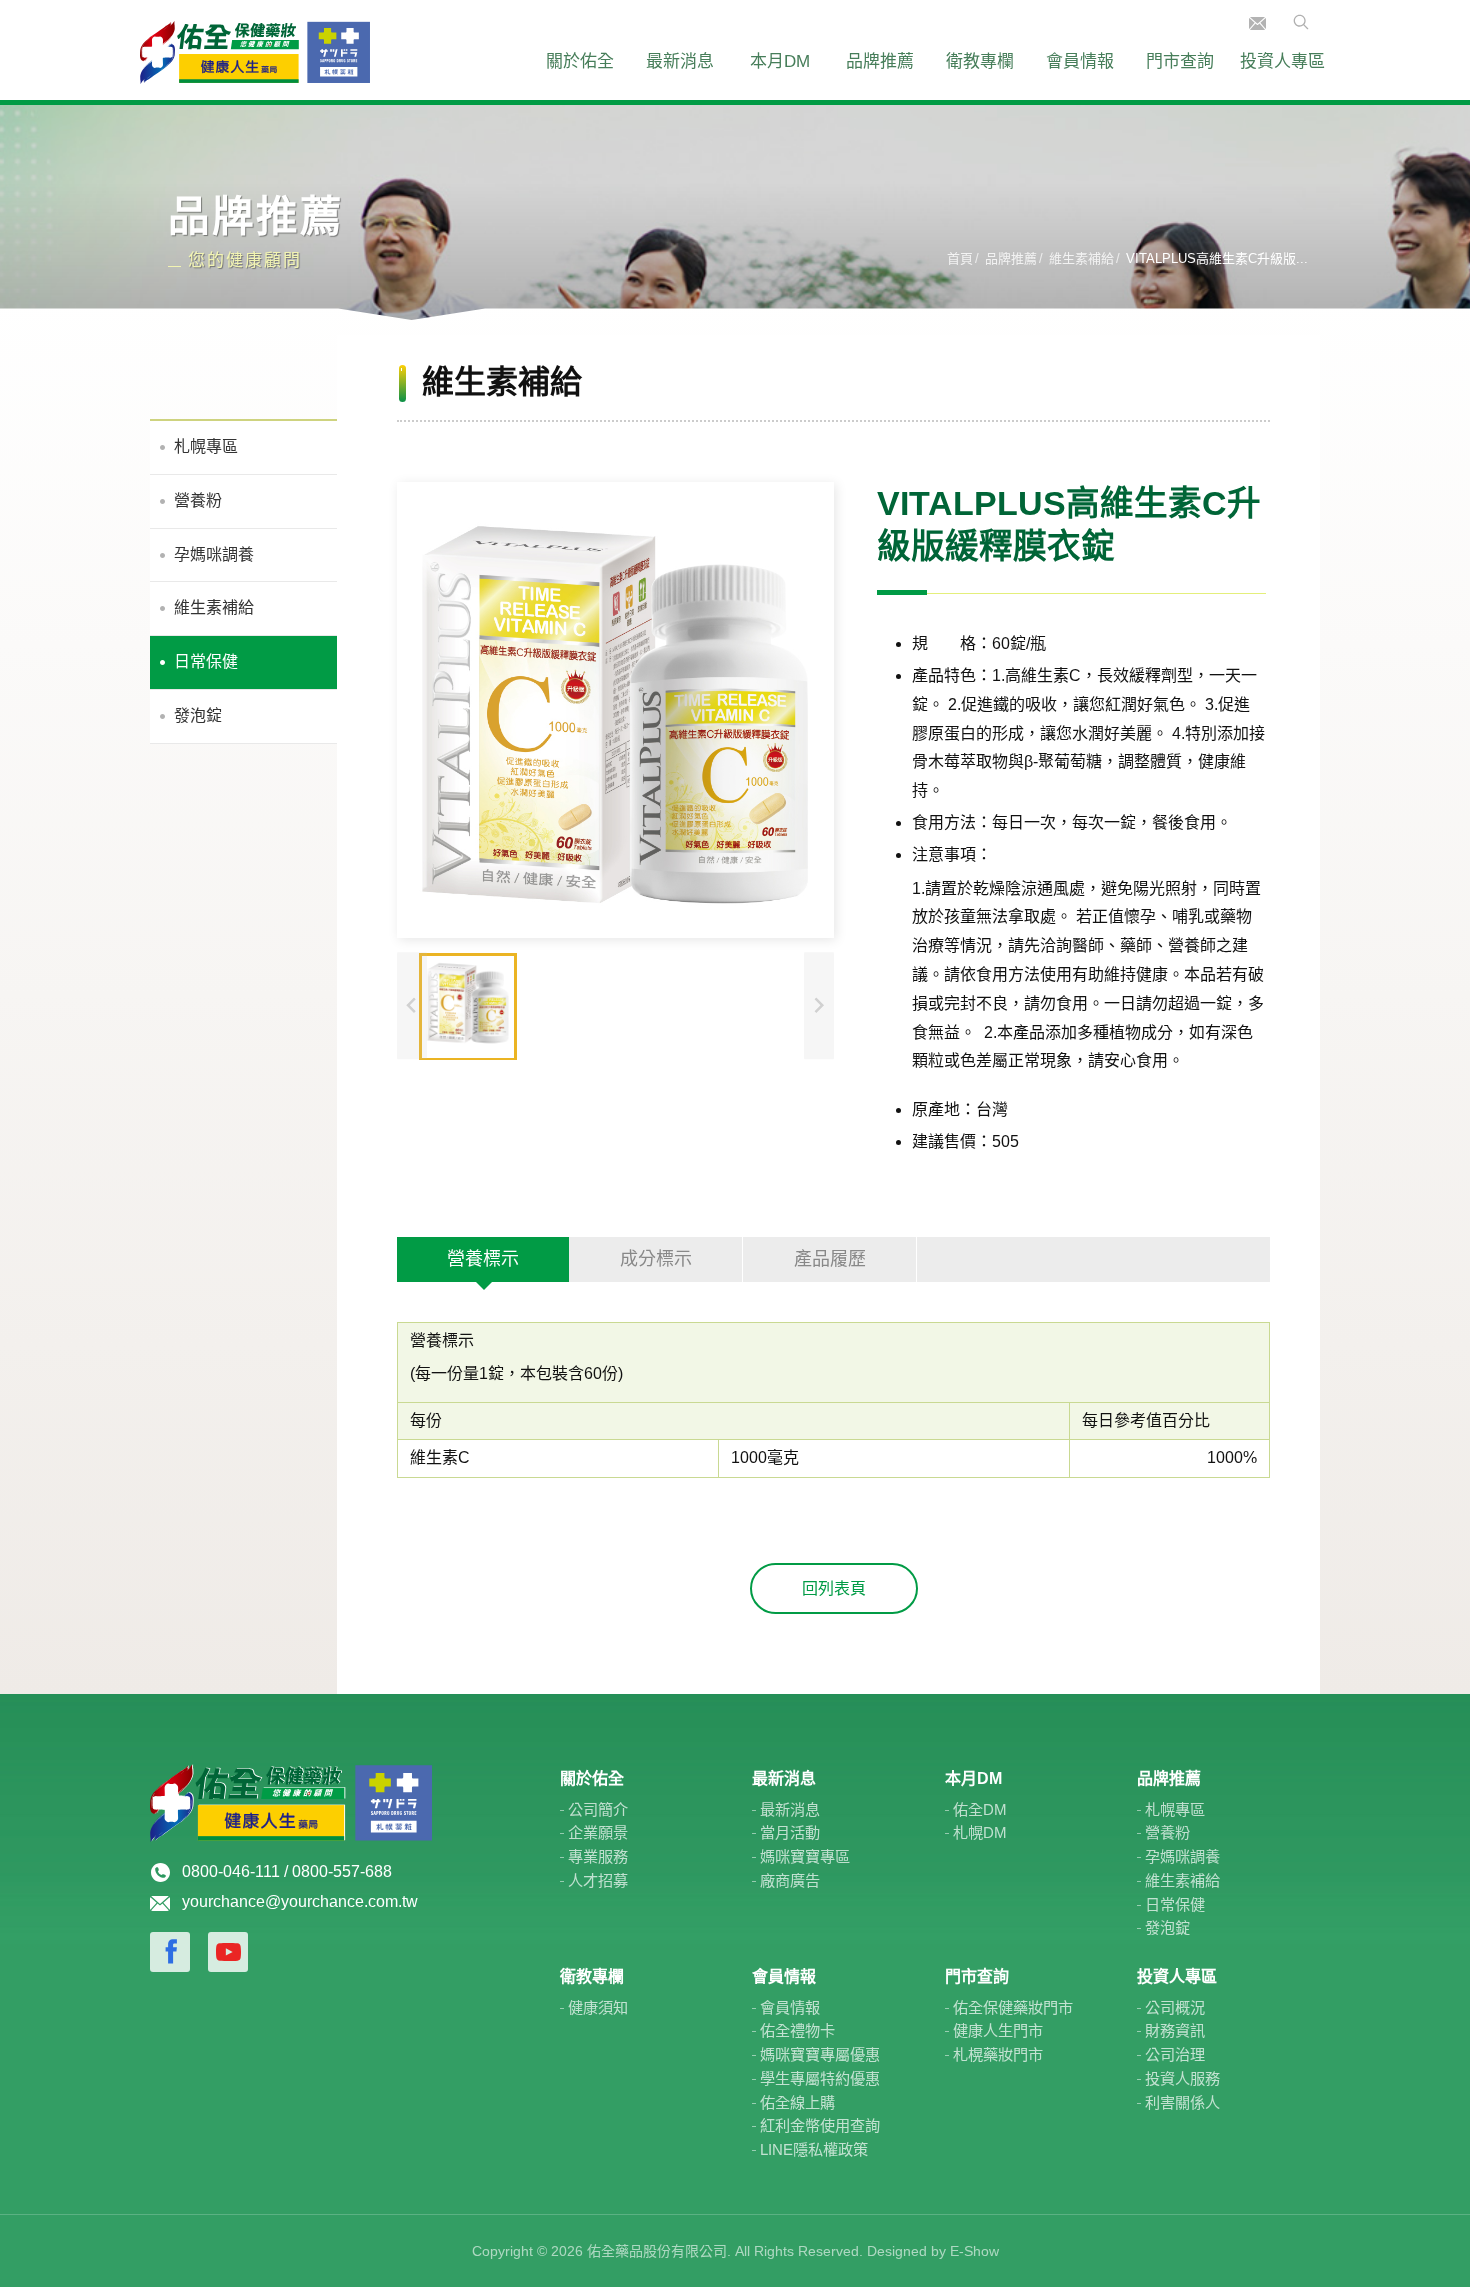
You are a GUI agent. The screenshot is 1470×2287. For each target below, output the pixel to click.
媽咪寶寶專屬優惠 (820, 2054)
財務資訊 (1175, 2030)
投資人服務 (1182, 2078)
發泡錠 (198, 715)
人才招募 (598, 1880)
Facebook (170, 1952)
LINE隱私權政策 (814, 2149)
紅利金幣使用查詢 (820, 2125)
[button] (468, 1006)
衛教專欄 (980, 61)
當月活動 (790, 1832)
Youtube (228, 1952)
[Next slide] (819, 1006)
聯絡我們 (1257, 23)
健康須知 (598, 2007)
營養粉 (198, 500)
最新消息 (680, 61)
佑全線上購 (797, 2102)
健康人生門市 (998, 2030)
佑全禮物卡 (797, 2030)
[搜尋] (1295, 21)
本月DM (780, 61)
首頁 (960, 258)
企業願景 (598, 1832)
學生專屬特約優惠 (820, 2078)
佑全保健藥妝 (255, 50)
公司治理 (1175, 2054)
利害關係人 (1182, 2102)
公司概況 (1175, 2007)
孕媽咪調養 (214, 554)
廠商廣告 (790, 1880)
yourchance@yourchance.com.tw (300, 1901)
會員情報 (1080, 61)
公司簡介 (598, 1809)
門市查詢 (1180, 61)
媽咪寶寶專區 (805, 1856)
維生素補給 (1081, 258)
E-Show (974, 2251)
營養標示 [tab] (483, 1259)
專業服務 (598, 1856)
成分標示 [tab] (656, 1259)
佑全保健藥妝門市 (1013, 2007)
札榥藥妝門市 (998, 2054)
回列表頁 (834, 1588)
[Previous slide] (412, 1006)
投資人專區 (1282, 61)
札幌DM (980, 1832)
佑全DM (980, 1809)
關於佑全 (580, 61)
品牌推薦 (880, 61)
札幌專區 (206, 446)
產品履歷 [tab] (830, 1259)
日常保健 (206, 661)
